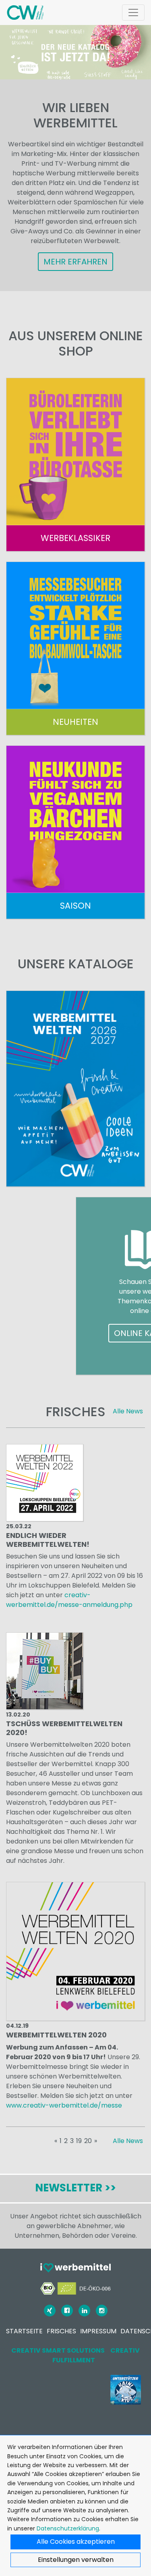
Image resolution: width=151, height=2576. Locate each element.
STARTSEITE (24, 2331)
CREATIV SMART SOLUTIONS (58, 2350)
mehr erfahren (75, 262)
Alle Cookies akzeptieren (76, 2542)
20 (88, 2141)
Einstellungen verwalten (76, 2560)
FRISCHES (61, 2331)
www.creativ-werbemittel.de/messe (64, 2105)
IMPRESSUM (98, 2331)
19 (79, 2141)
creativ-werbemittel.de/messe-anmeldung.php (69, 1600)
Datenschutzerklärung (68, 2528)
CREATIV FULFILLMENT (96, 2355)
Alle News (128, 1411)
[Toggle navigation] (133, 12)
